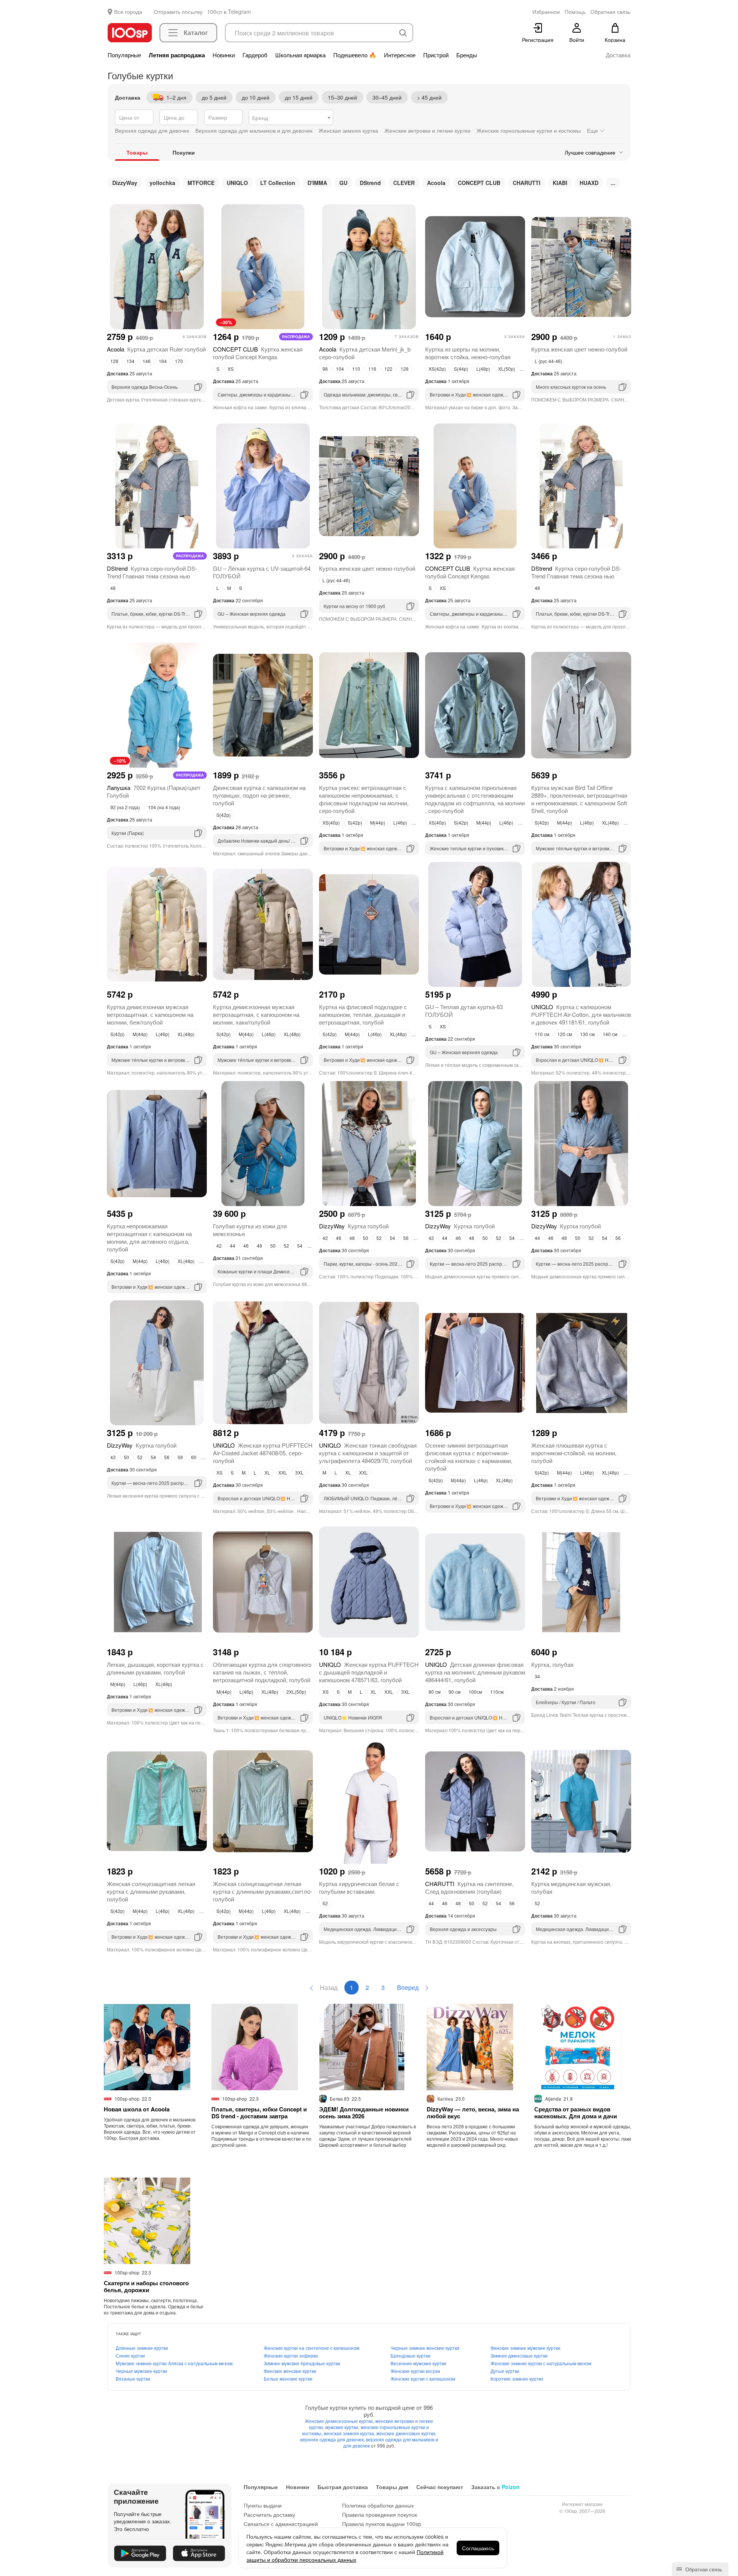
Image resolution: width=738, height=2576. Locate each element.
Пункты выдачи (263, 2505)
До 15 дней (299, 97)
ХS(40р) (437, 822)
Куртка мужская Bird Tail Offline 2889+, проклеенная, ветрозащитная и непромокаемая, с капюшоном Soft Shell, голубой (579, 799)
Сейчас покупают (440, 2487)
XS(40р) (331, 822)
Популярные (124, 55)
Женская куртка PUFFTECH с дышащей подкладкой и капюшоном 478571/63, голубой (369, 1672)
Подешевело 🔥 (355, 55)
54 (300, 1246)
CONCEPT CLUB (479, 183)
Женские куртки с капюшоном (423, 2379)
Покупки (184, 152)
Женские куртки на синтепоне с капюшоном (312, 2348)
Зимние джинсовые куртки (519, 2355)
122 (388, 369)
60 (194, 1457)
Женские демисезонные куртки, (340, 2421)
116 (372, 369)
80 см (435, 1692)
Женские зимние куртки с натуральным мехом (541, 2363)
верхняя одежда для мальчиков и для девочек (391, 2442)
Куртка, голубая (552, 1664)
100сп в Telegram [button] (229, 12)
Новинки (224, 55)
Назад (328, 1987)
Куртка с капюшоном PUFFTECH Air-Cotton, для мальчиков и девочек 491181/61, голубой (581, 1014)
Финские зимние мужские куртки (525, 2348)
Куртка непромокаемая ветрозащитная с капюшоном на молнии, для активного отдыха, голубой (149, 1237)
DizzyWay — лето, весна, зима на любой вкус (473, 2113)
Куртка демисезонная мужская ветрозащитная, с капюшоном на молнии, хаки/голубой (256, 1014)
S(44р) (461, 369)
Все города (128, 12)
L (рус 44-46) (549, 361)
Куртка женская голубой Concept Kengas (258, 353)
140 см (610, 1034)
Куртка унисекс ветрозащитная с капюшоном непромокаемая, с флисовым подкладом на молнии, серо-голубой (364, 799)
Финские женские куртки (290, 2371)
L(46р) (400, 822)
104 (340, 369)
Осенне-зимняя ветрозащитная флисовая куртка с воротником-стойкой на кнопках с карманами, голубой (469, 1457)
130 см (587, 1034)
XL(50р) (507, 369)
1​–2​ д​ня (176, 97)
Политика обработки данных (378, 2505)
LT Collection (278, 183)
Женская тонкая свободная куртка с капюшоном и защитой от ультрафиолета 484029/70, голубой (368, 1453)
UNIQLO (237, 183)
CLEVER (404, 183)
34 (537, 1676)
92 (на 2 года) (125, 807)
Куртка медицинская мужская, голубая (571, 1887)
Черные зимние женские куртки (425, 2348)
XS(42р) (437, 369)
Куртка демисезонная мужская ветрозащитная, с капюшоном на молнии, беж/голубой (150, 1014)
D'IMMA (317, 183)
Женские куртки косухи (415, 2371)
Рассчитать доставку (269, 2514)
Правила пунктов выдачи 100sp (382, 2524)
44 (233, 1246)
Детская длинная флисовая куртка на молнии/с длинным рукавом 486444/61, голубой (475, 1672)
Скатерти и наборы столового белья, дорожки (146, 2286)
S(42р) (224, 815)
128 (114, 361)
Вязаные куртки (133, 2379)
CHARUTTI (527, 183)
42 (219, 1246)
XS (231, 369)
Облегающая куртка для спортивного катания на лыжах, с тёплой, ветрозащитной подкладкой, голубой (262, 1672)
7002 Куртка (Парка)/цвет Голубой (154, 791)
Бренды (467, 55)
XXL (283, 1472)
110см (497, 1692)
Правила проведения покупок (380, 2514)
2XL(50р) (296, 1692)
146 (147, 361)
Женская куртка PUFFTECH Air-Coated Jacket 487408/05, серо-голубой (263, 1453)
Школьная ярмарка (300, 55)
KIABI (560, 183)
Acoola (436, 183)
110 (356, 369)
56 (406, 1238)
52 (286, 1246)
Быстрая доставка (343, 2487)
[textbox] (291, 118)
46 (246, 1246)
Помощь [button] (575, 12)
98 (325, 369)
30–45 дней (387, 97)
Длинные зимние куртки (142, 2348)
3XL (299, 1472)
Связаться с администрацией (281, 2524)
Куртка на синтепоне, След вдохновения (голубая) (469, 1887)
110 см (542, 1034)
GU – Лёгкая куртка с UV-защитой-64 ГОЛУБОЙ (262, 572)
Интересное (400, 55)
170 (179, 361)
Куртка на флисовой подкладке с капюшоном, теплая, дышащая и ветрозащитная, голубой (363, 1014)
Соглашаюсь (478, 2548)
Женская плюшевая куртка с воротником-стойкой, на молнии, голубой (574, 1453)
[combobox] (291, 117)
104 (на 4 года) (164, 807)
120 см (565, 1034)
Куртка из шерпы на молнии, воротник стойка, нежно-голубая (468, 353)
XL (267, 1472)
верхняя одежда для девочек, (333, 2439)
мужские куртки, (343, 2427)
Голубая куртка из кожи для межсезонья (250, 1230)
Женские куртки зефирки (291, 2355)
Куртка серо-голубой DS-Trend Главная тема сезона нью (152, 572)
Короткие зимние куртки (517, 2379)
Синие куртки (130, 2355)
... (613, 183)
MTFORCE (201, 183)
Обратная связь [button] (610, 12)
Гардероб (255, 55)
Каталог (196, 32)
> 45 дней (429, 97)
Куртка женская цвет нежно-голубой (579, 349)
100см (475, 1692)
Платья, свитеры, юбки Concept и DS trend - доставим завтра (259, 2113)
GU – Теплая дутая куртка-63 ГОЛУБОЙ (464, 1011)
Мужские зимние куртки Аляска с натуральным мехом (174, 2363)
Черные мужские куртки (141, 2371)
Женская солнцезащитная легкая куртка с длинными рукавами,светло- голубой (263, 1891)
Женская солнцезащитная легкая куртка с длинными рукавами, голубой (151, 1891)
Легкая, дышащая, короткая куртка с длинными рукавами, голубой (155, 1668)
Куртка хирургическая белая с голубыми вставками (359, 1887)
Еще (593, 130)
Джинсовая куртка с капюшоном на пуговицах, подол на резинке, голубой (259, 795)
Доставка (618, 55)
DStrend (370, 183)
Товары (137, 152)
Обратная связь (703, 2569)
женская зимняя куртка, (350, 2433)
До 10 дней (256, 97)
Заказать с (495, 2487)
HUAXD (589, 183)
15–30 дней (342, 97)
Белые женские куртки (288, 2379)
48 (113, 588)
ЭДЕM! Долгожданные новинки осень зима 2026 (364, 2113)
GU (343, 183)
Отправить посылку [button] (178, 12)
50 (273, 1246)
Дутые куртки (505, 2371)
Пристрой (436, 55)
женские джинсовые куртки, (406, 2433)
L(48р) (483, 369)
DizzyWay (125, 183)
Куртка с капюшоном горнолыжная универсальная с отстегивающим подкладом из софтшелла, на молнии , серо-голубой (475, 799)
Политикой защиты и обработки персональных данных (345, 2556)
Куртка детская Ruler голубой (156, 349)
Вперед (409, 1987)
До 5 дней (214, 97)
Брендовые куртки (411, 2355)
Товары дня (392, 2487)
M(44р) (378, 822)
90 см (455, 1692)
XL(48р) (610, 822)
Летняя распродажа (177, 55)
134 (130, 361)
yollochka (162, 183)
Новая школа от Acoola (137, 2109)
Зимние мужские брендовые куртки (302, 2363)
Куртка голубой (354, 1226)
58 (180, 1457)
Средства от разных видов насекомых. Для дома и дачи (576, 2113)
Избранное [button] (546, 12)
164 (163, 361)
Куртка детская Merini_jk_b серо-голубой (365, 353)
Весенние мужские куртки (418, 2363)
